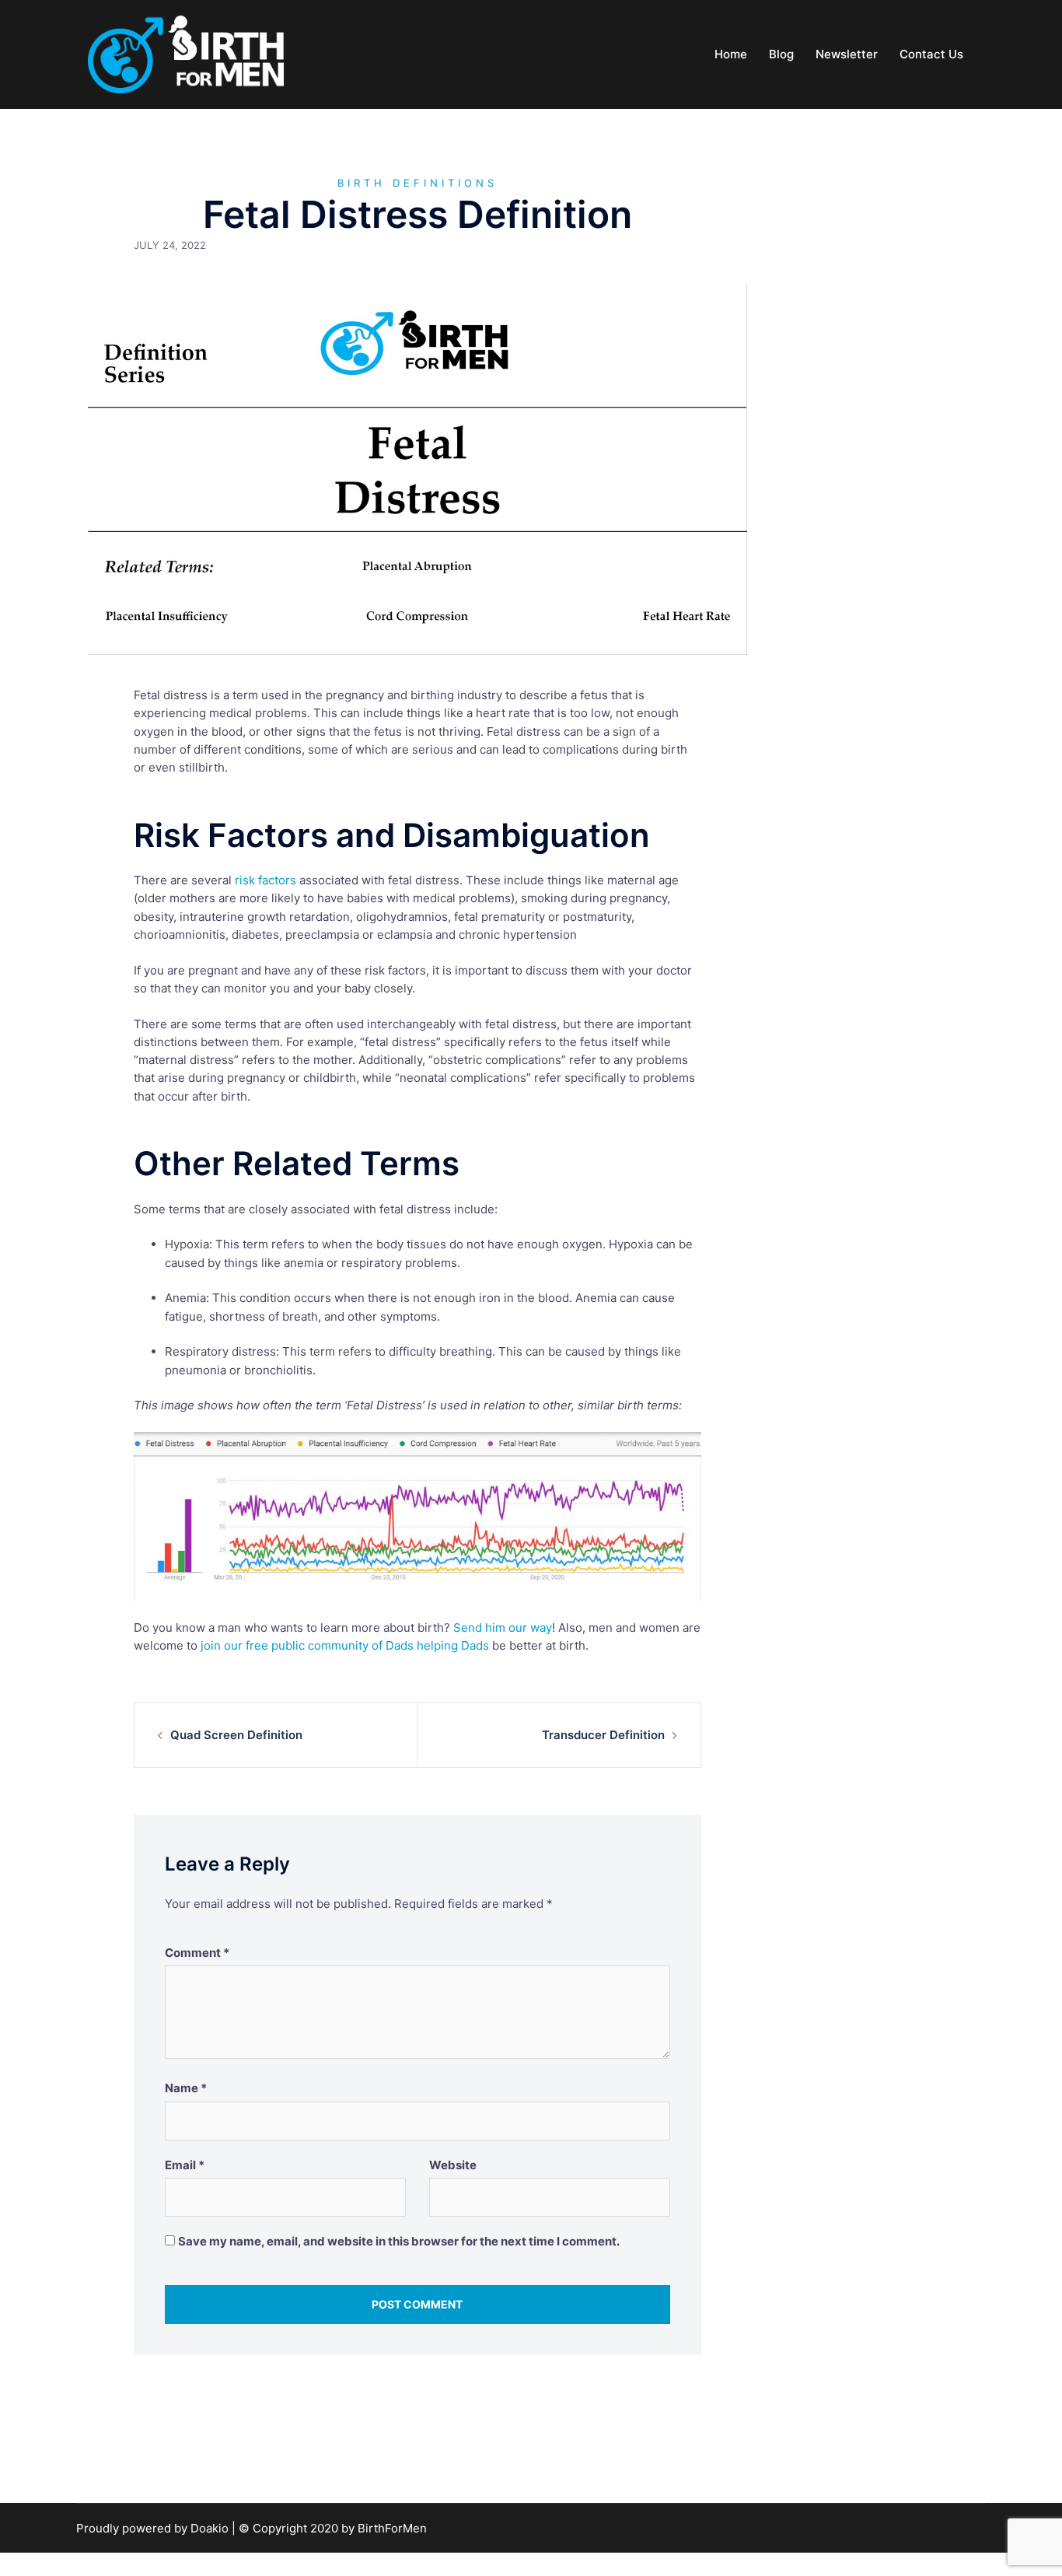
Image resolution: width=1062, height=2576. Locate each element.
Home (731, 54)
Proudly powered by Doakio (154, 2528)
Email (185, 2165)
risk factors (265, 880)
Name (186, 2088)
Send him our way (503, 1627)
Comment (197, 1953)
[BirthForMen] (186, 53)
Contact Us (931, 54)
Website (453, 2165)
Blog (781, 54)
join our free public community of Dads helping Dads (345, 1645)
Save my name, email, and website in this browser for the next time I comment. (399, 2241)
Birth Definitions (417, 183)
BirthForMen (392, 2528)
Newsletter (847, 54)
